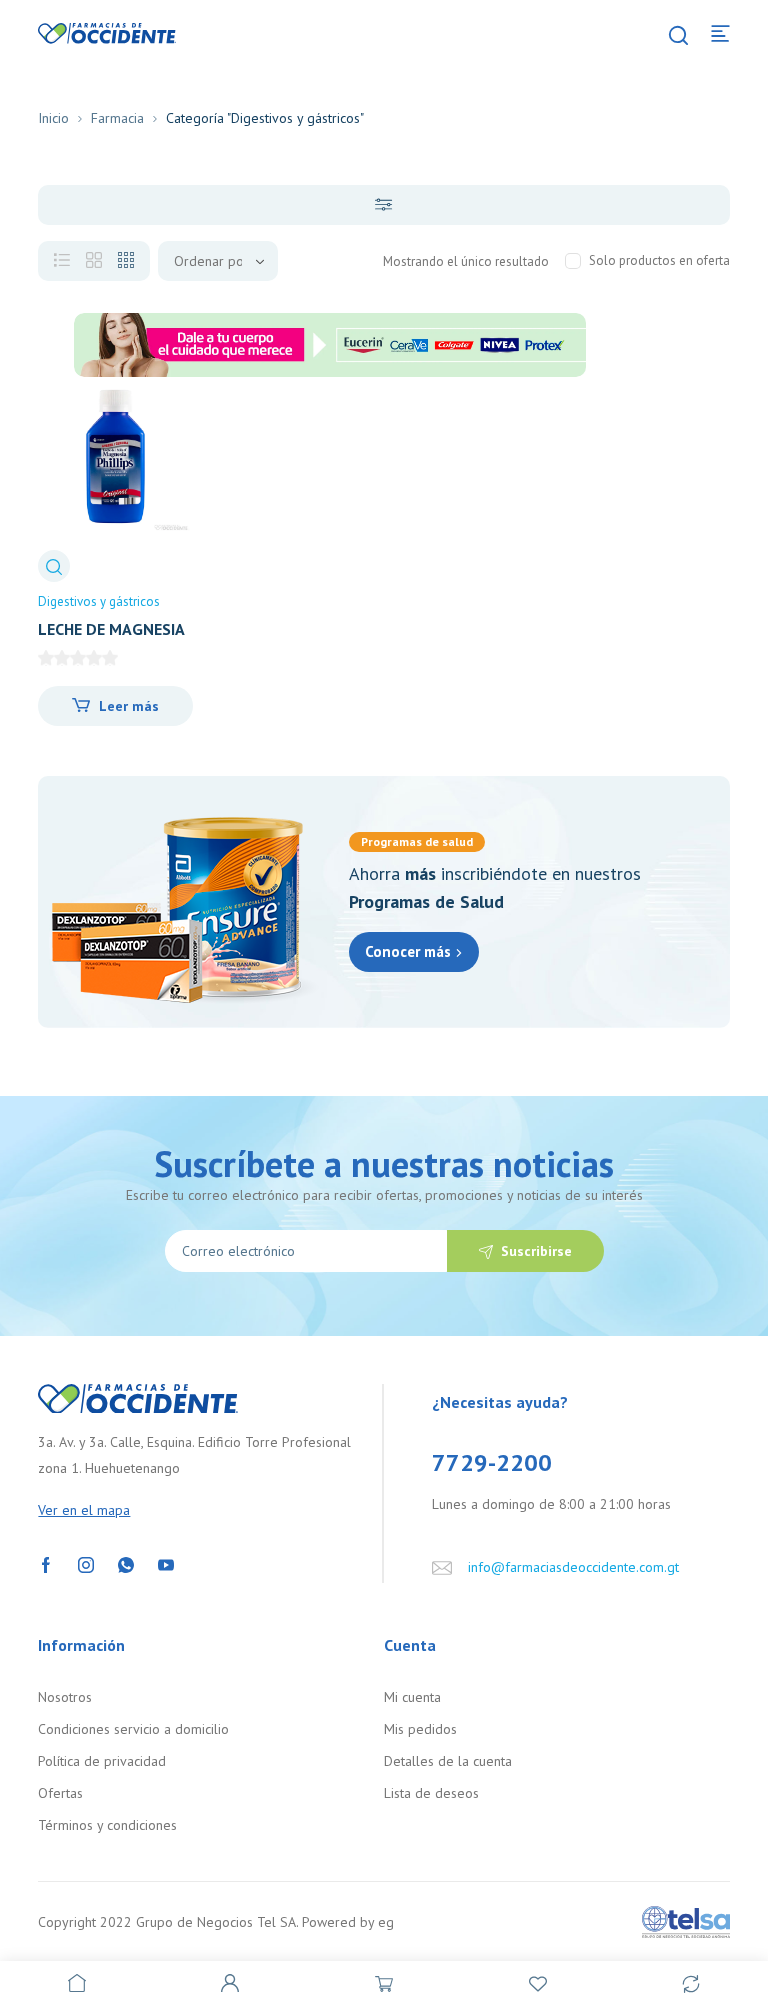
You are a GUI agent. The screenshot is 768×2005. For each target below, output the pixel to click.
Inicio (53, 118)
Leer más (129, 706)
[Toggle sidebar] (383, 205)
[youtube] (166, 1563)
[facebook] (46, 1563)
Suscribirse (536, 1251)
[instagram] (86, 1563)
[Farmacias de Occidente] (107, 32)
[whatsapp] (126, 1563)
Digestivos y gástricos (99, 601)
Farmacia (117, 118)
